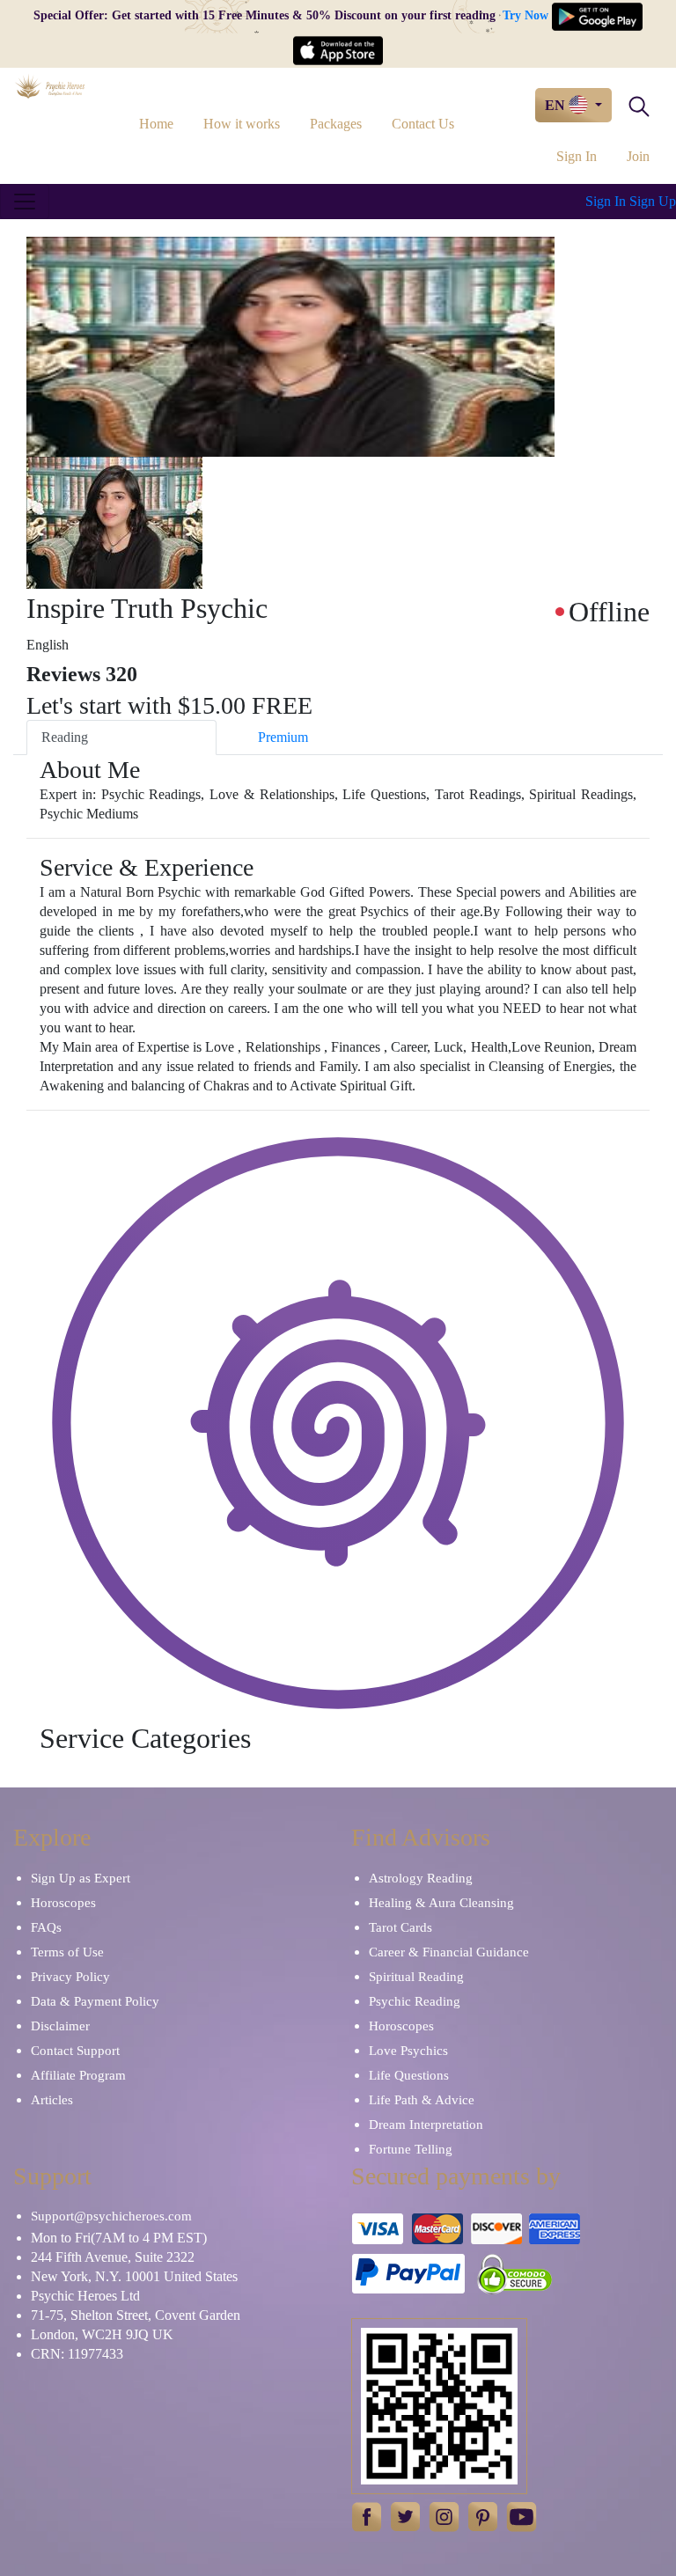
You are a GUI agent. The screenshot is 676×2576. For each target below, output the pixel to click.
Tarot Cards (400, 1927)
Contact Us (423, 124)
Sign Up (653, 201)
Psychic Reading (415, 2001)
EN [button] (557, 105)
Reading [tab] (65, 737)
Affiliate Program (78, 2075)
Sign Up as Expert (81, 1878)
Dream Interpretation (426, 2125)
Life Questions (409, 2075)
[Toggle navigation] (25, 202)
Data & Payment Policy (95, 2001)
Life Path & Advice (422, 2100)
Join (638, 156)
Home (156, 124)
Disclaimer (60, 2026)
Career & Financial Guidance (449, 1952)
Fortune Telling (411, 2149)
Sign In (577, 156)
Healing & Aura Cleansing (441, 1903)
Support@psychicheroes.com (111, 2216)
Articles (52, 2100)
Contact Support (75, 2051)
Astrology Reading (421, 1878)
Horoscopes (63, 1903)
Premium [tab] (283, 737)
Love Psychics (408, 2051)
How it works (242, 124)
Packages (336, 124)
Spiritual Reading (416, 1977)
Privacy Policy (70, 1977)
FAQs (46, 1927)
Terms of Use (67, 1952)
